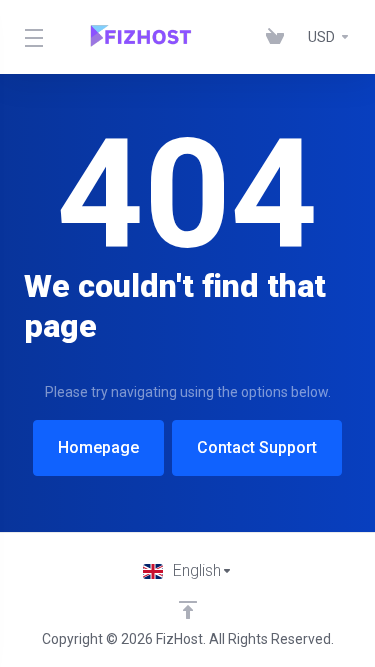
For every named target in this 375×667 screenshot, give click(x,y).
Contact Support (257, 447)
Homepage (98, 447)
